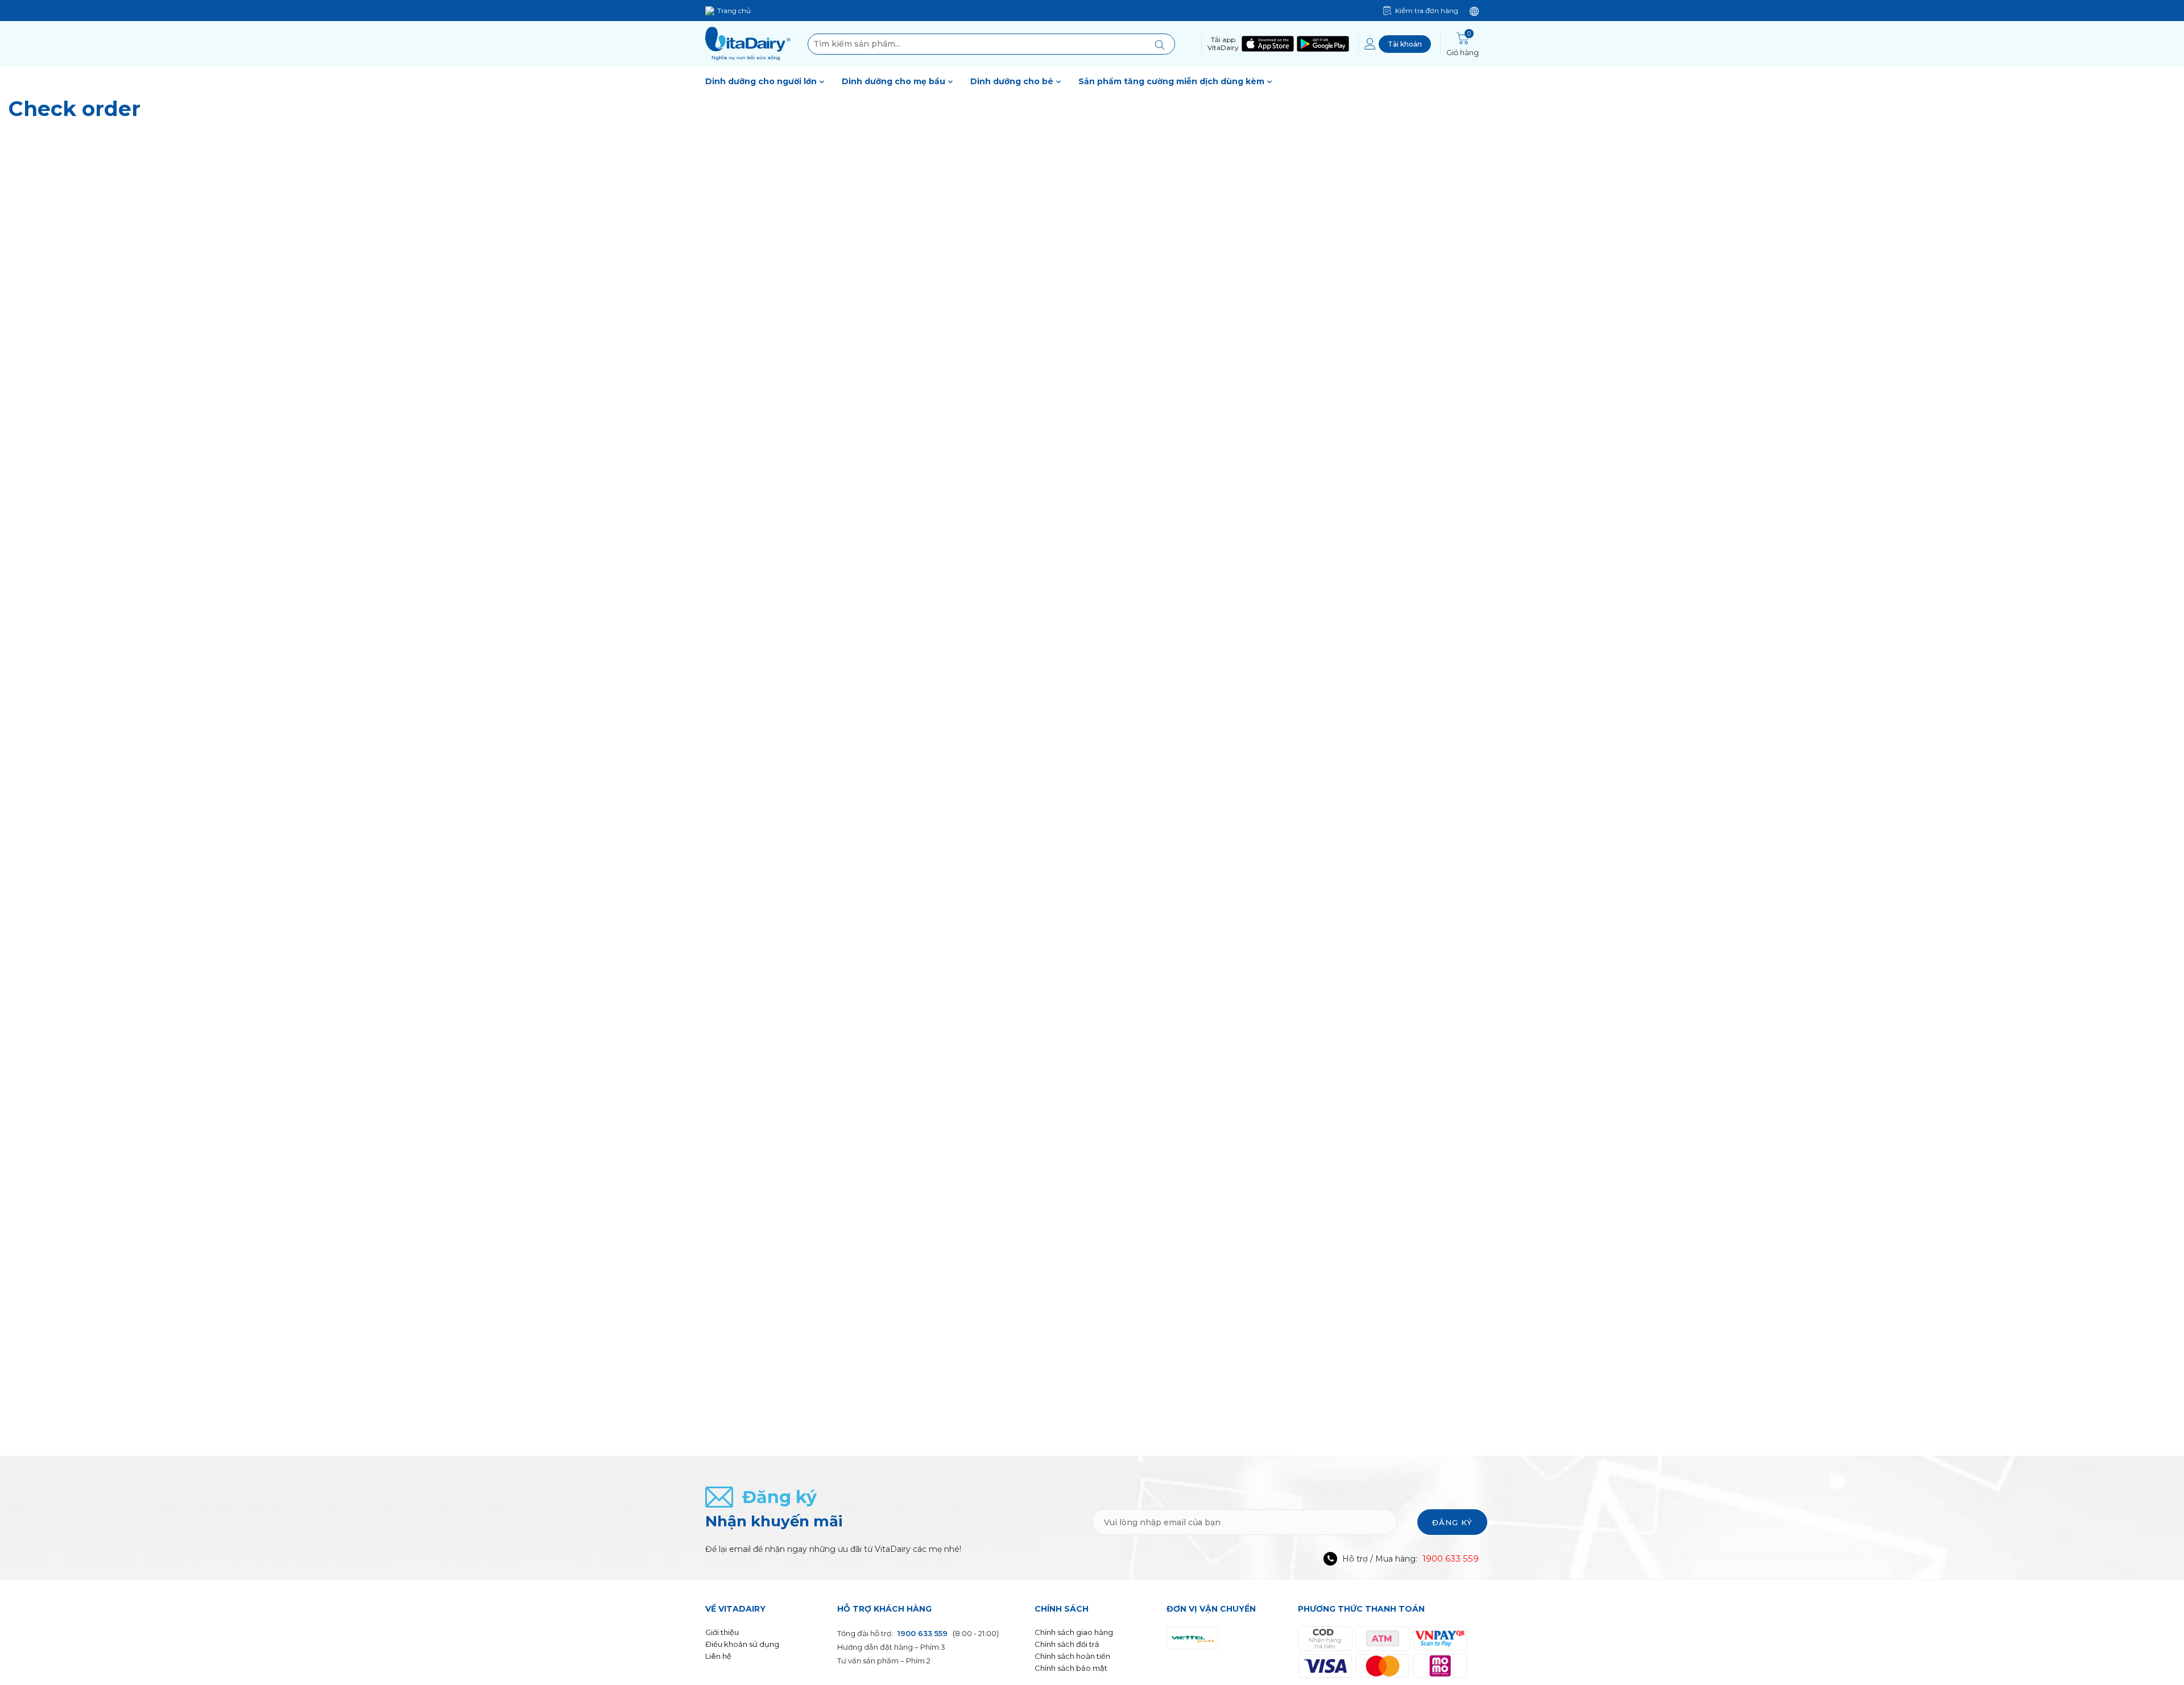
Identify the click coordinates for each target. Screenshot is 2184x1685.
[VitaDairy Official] (748, 44)
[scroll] (2159, 1601)
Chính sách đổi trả (1067, 1644)
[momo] (1440, 1665)
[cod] (1325, 1638)
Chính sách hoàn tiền (1072, 1656)
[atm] (1383, 1638)
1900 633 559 (1451, 1558)
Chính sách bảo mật (1071, 1668)
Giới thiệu (722, 1632)
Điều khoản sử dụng (742, 1644)
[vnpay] (1440, 1638)
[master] (1383, 1665)
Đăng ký (1452, 1522)
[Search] (1159, 44)
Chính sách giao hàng (1074, 1632)
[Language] (1474, 11)
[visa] (1325, 1665)
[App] (1266, 44)
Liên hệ (718, 1656)
